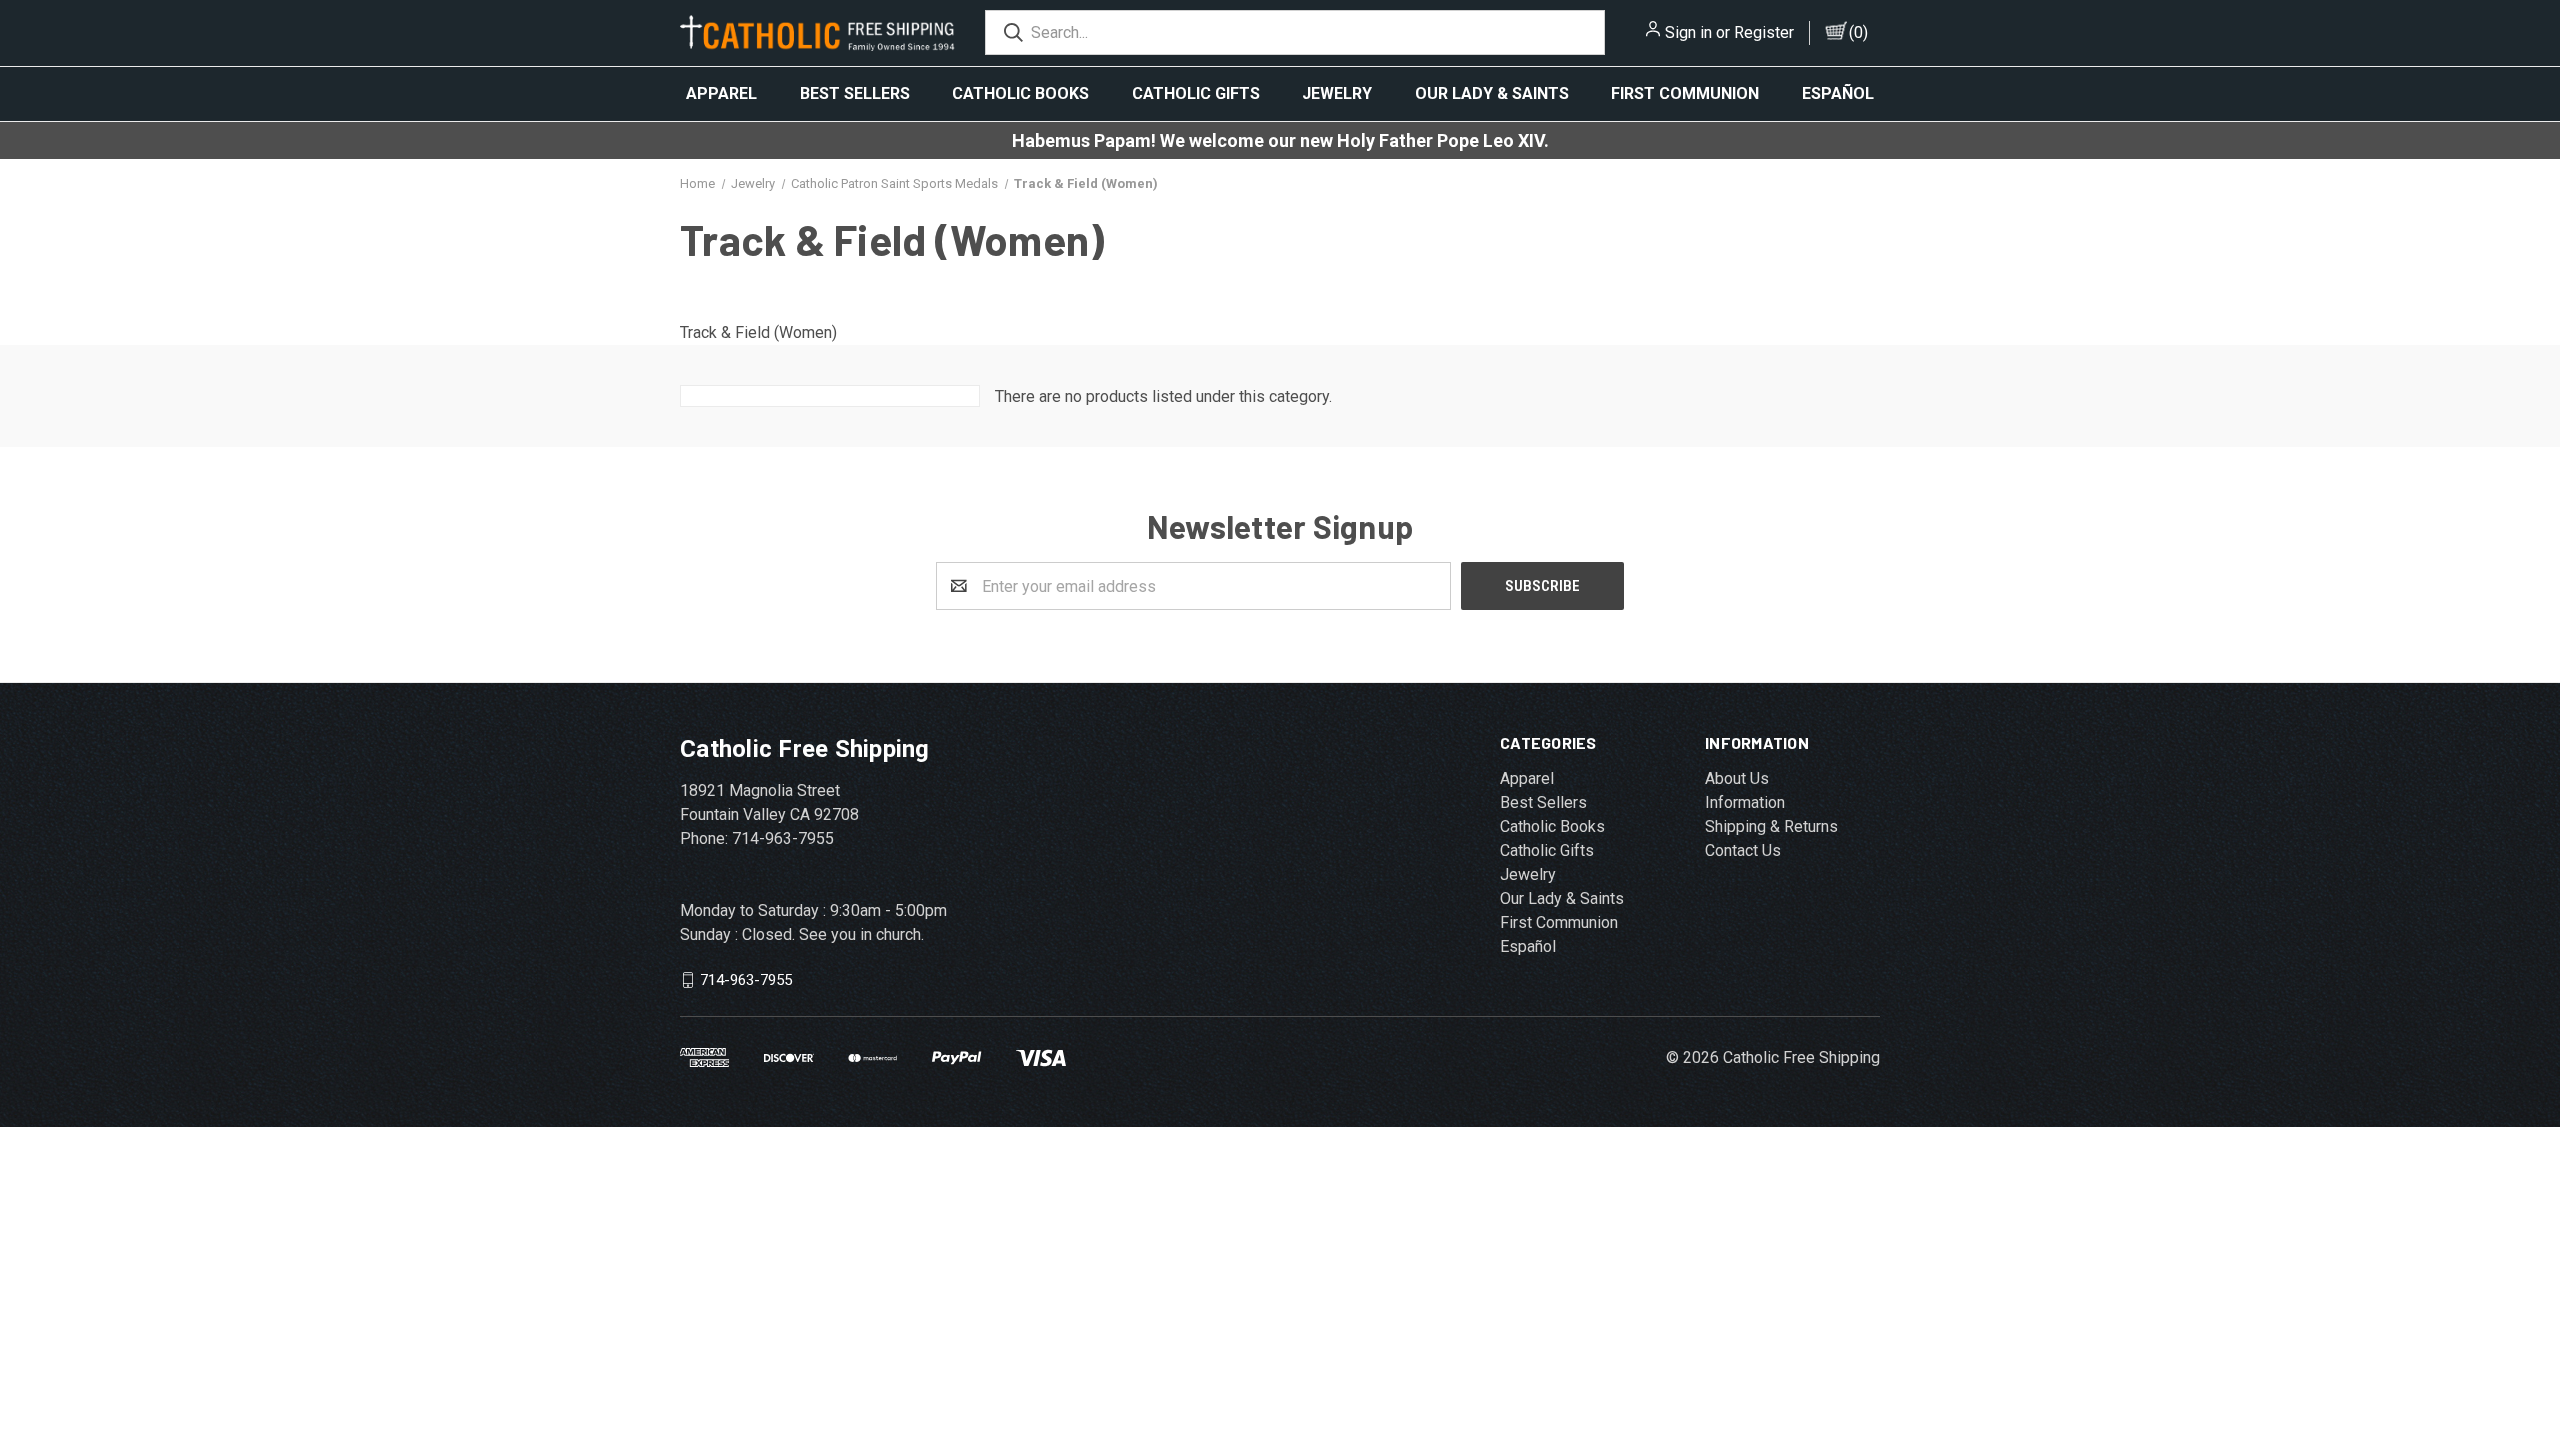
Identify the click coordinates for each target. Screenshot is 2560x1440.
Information (1745, 802)
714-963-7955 (746, 980)
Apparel (721, 93)
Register (1764, 32)
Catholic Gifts (1196, 93)
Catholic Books (1020, 93)
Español (1838, 93)
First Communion (1685, 93)
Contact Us (1743, 850)
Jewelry (1337, 93)
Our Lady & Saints (1492, 93)
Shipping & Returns (1771, 826)
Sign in (1688, 32)
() (1858, 32)
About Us (1737, 778)
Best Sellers (855, 93)
